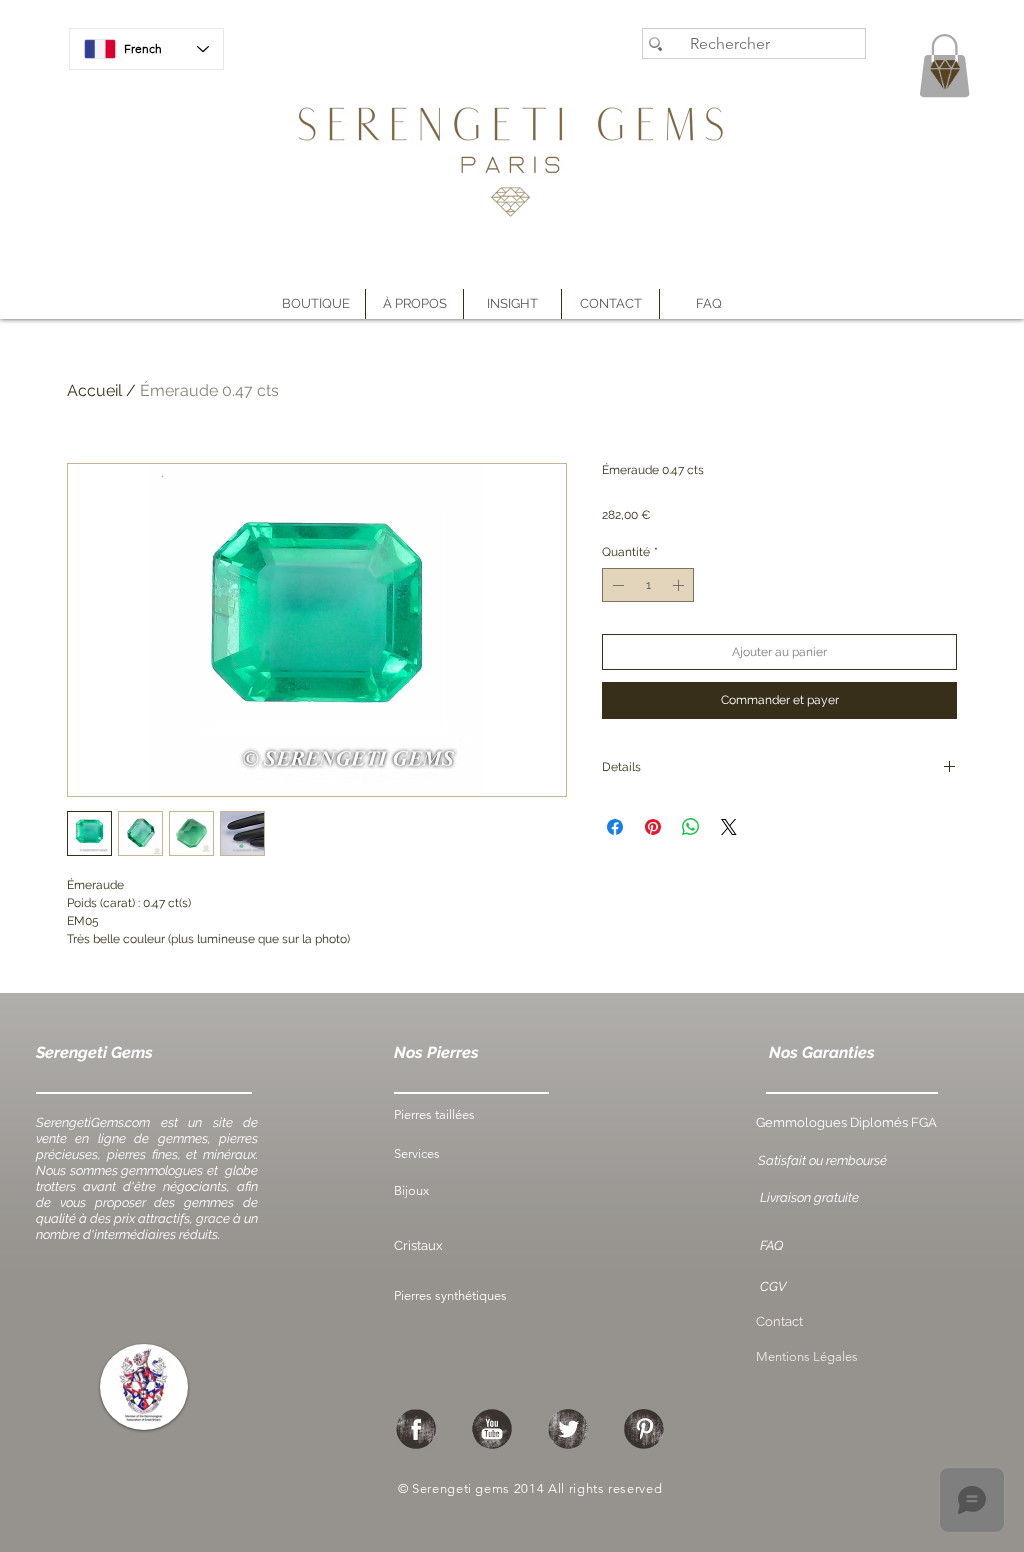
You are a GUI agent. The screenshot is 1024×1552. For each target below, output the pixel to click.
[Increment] (680, 585)
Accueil (94, 390)
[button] (414, 304)
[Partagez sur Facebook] (615, 827)
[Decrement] (616, 585)
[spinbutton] (648, 585)
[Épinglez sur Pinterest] (653, 827)
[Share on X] (729, 827)
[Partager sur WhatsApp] (691, 827)
